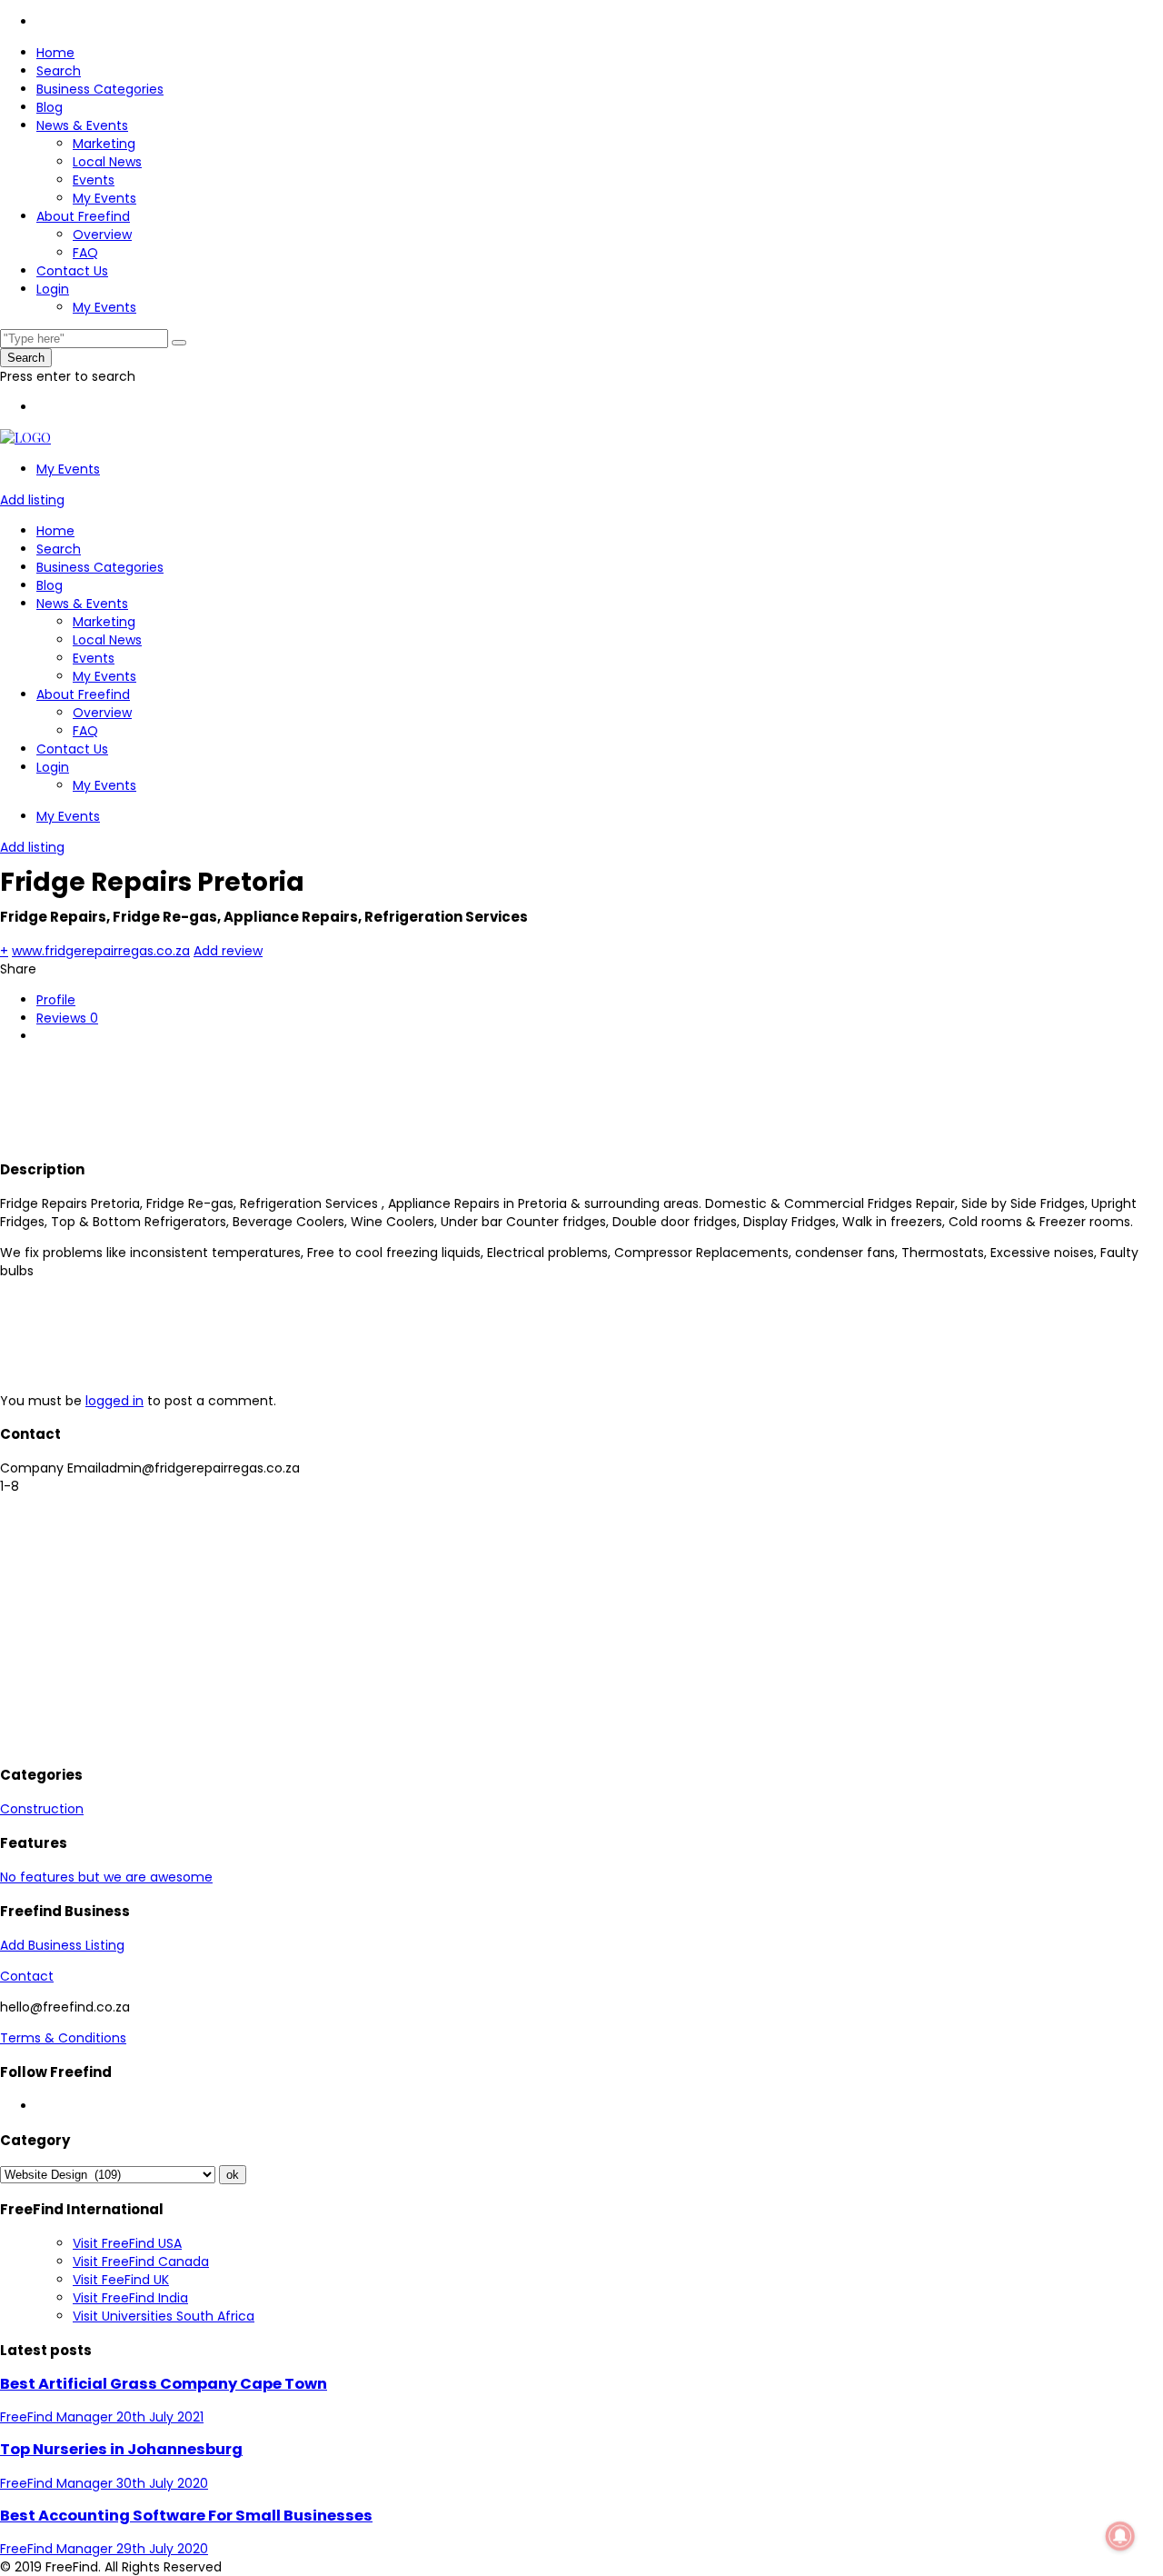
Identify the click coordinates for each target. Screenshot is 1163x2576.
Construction (42, 1809)
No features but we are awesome (106, 1877)
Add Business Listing (62, 1945)
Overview (102, 235)
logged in (114, 1401)
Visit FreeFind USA (127, 2243)
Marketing (104, 144)
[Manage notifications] (1120, 2536)
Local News (107, 162)
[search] (179, 343)
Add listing (32, 500)
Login (53, 289)
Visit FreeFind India (130, 2298)
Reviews (67, 1018)
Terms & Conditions (63, 2038)
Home (55, 53)
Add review (228, 951)
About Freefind (83, 216)
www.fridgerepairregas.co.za (101, 951)
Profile (56, 1000)
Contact (27, 1976)
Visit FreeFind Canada (141, 2261)
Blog (50, 107)
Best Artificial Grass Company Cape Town (164, 2384)
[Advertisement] (331, 1099)
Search (59, 71)
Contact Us (72, 271)
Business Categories (100, 89)
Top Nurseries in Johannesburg (121, 2449)
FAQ (85, 253)
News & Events (82, 125)
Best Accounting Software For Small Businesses (186, 2516)
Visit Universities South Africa (164, 2316)
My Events (104, 198)
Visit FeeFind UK (121, 2280)
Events (94, 180)
